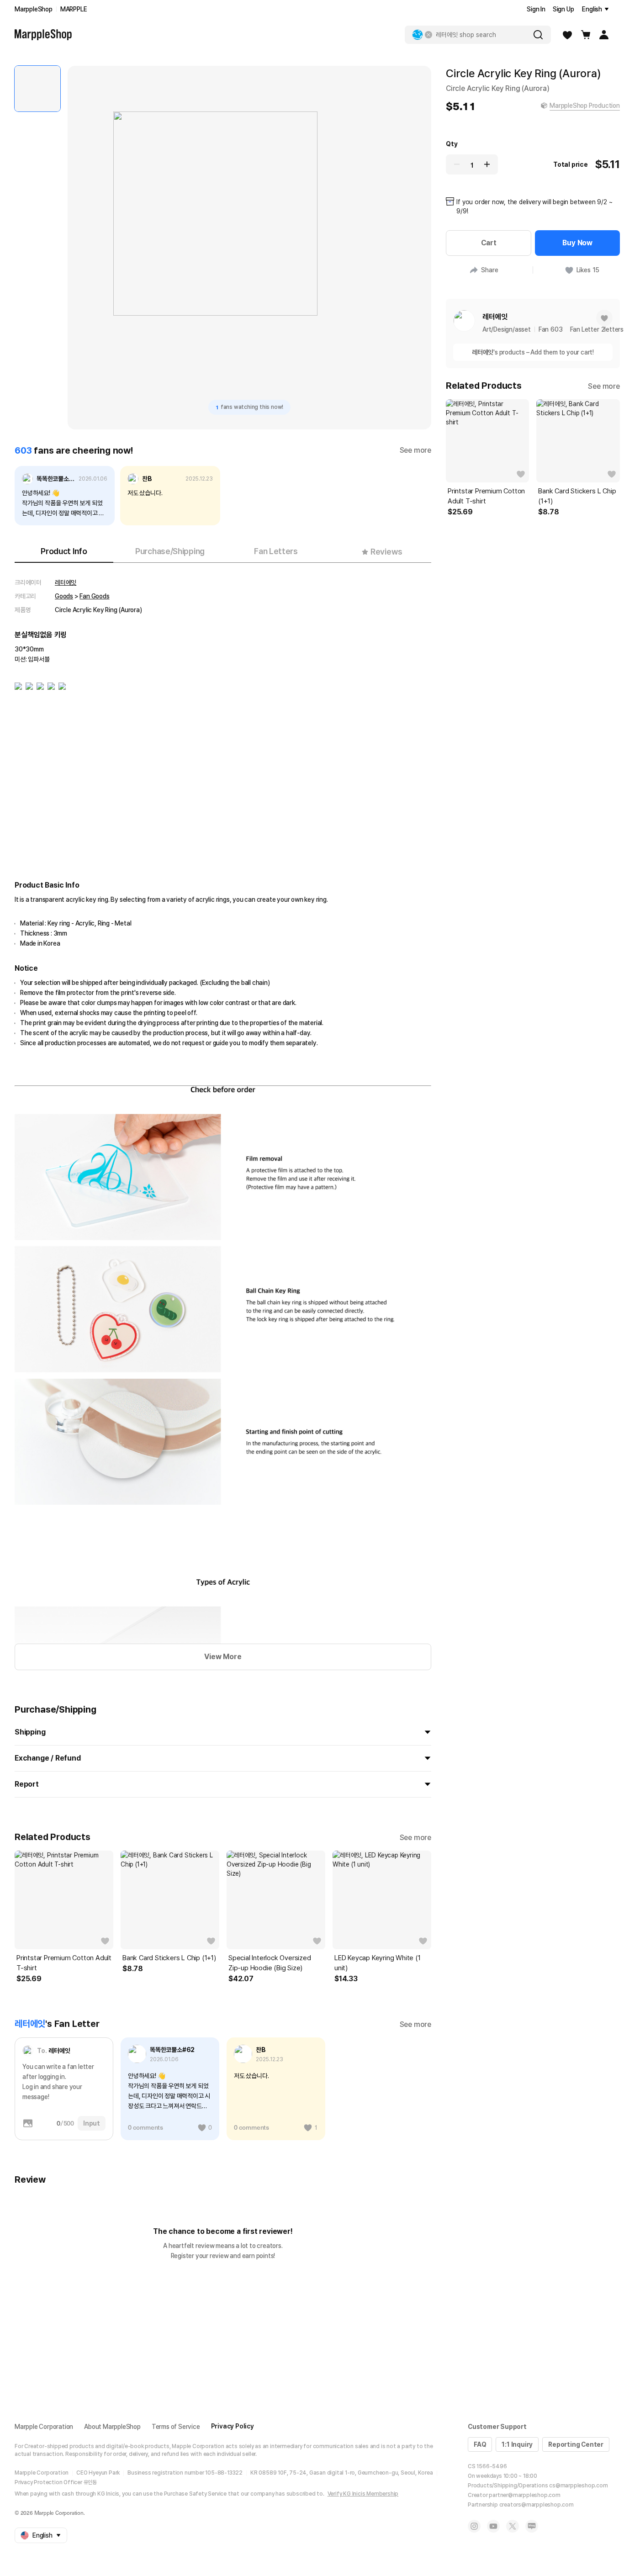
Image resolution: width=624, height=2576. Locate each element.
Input (92, 2123)
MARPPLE (74, 9)
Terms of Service (176, 2427)
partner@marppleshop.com (524, 2495)
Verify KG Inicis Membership (363, 2494)
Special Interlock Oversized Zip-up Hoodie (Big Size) (270, 1963)
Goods (64, 596)
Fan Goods (94, 596)
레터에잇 (66, 582)
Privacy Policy (233, 2426)
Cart (489, 243)
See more (415, 450)
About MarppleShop (112, 2427)
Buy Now (577, 243)
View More (223, 1657)
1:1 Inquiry (517, 2444)
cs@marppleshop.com (578, 2486)
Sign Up (563, 9)
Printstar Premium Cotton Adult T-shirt (64, 1963)
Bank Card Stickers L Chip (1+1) (169, 1958)
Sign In (536, 9)
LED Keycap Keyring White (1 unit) (378, 1963)
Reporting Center (576, 2444)
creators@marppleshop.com (537, 2505)
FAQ (480, 2444)
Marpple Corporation (44, 2427)
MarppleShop (34, 9)
